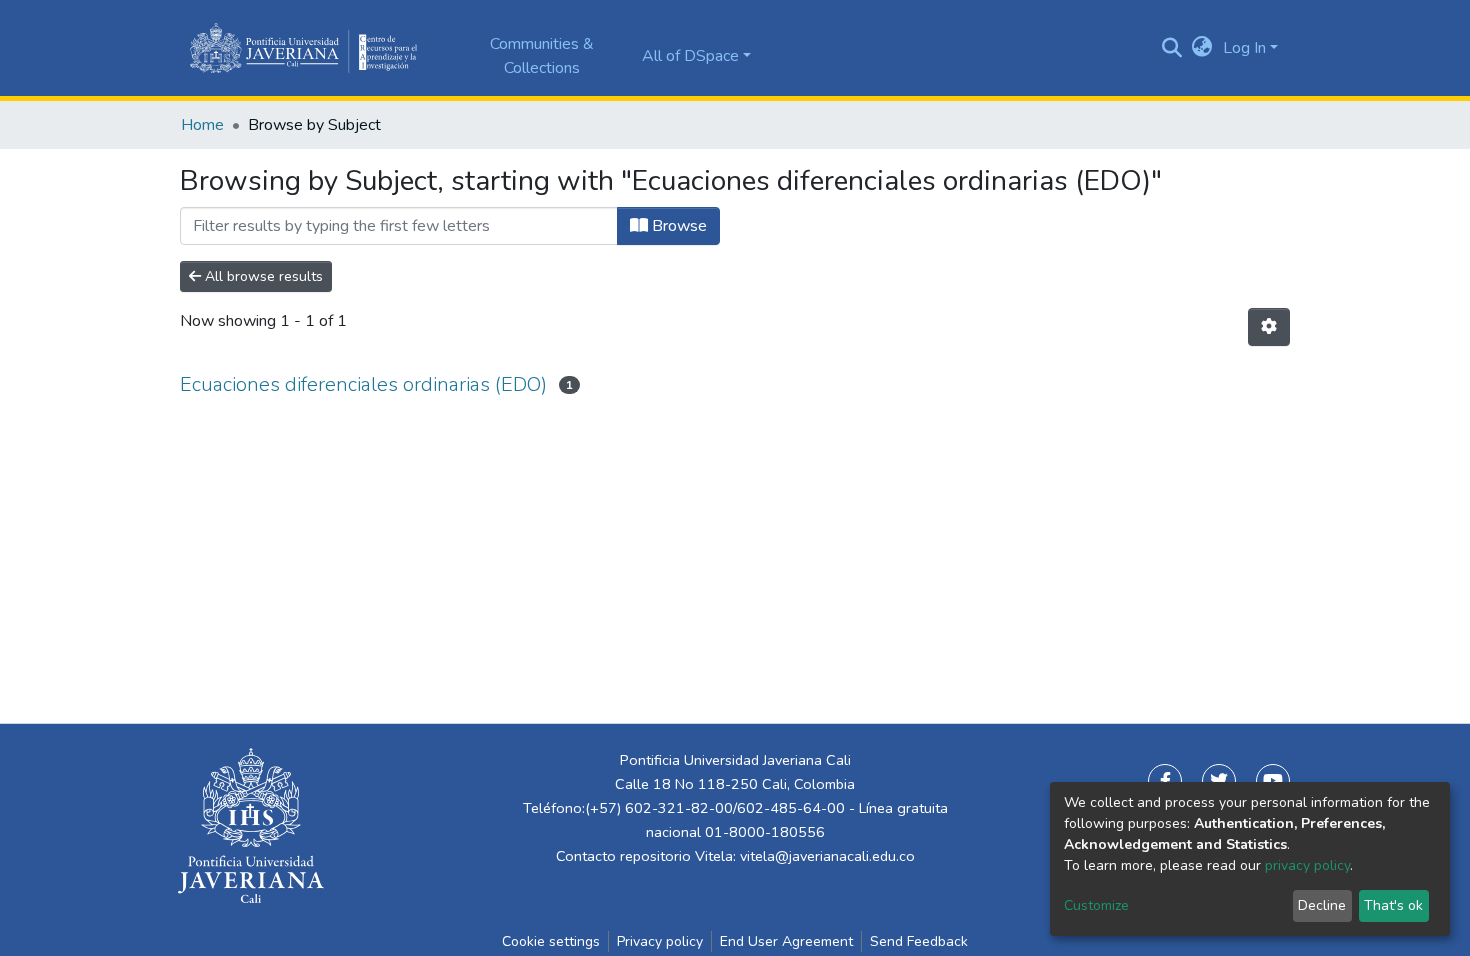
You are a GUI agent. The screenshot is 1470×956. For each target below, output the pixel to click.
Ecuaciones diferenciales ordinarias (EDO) (363, 384)
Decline (1322, 905)
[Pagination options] (1269, 327)
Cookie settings (551, 941)
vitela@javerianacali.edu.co (827, 856)
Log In (1244, 48)
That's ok (1393, 905)
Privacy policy (660, 941)
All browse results (262, 276)
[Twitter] (1219, 781)
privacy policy (1307, 865)
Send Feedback (919, 941)
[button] (1202, 48)
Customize (1096, 905)
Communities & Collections (542, 56)
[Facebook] (1165, 781)
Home (202, 125)
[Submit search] (1172, 48)
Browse (677, 226)
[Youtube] (1273, 781)
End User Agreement (786, 941)
